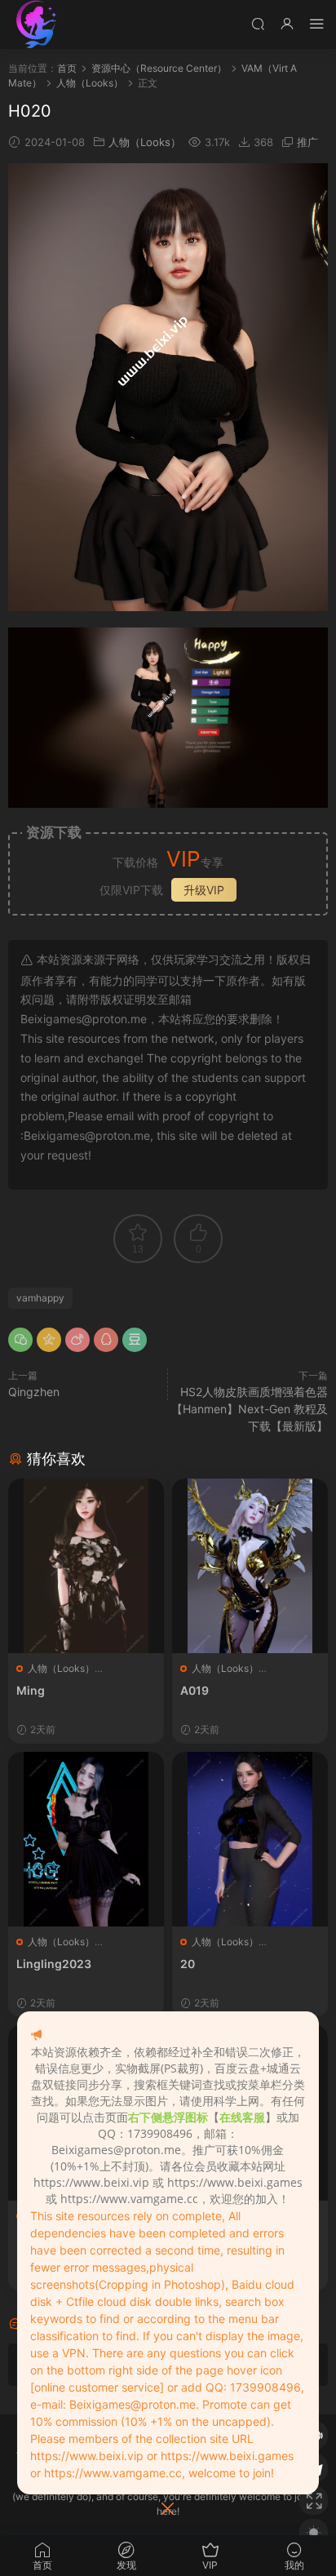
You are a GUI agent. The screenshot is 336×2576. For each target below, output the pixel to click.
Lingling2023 (54, 1964)
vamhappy (40, 1298)
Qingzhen (34, 1392)
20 (188, 1964)
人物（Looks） (145, 142)
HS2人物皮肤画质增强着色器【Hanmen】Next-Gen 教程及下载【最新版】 (250, 1409)
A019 (195, 1690)
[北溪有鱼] (37, 24)
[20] (250, 1839)
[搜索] (258, 23)
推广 (307, 142)
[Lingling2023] (86, 1839)
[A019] (250, 1566)
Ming (31, 1690)
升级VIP (204, 890)
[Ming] (86, 1566)
